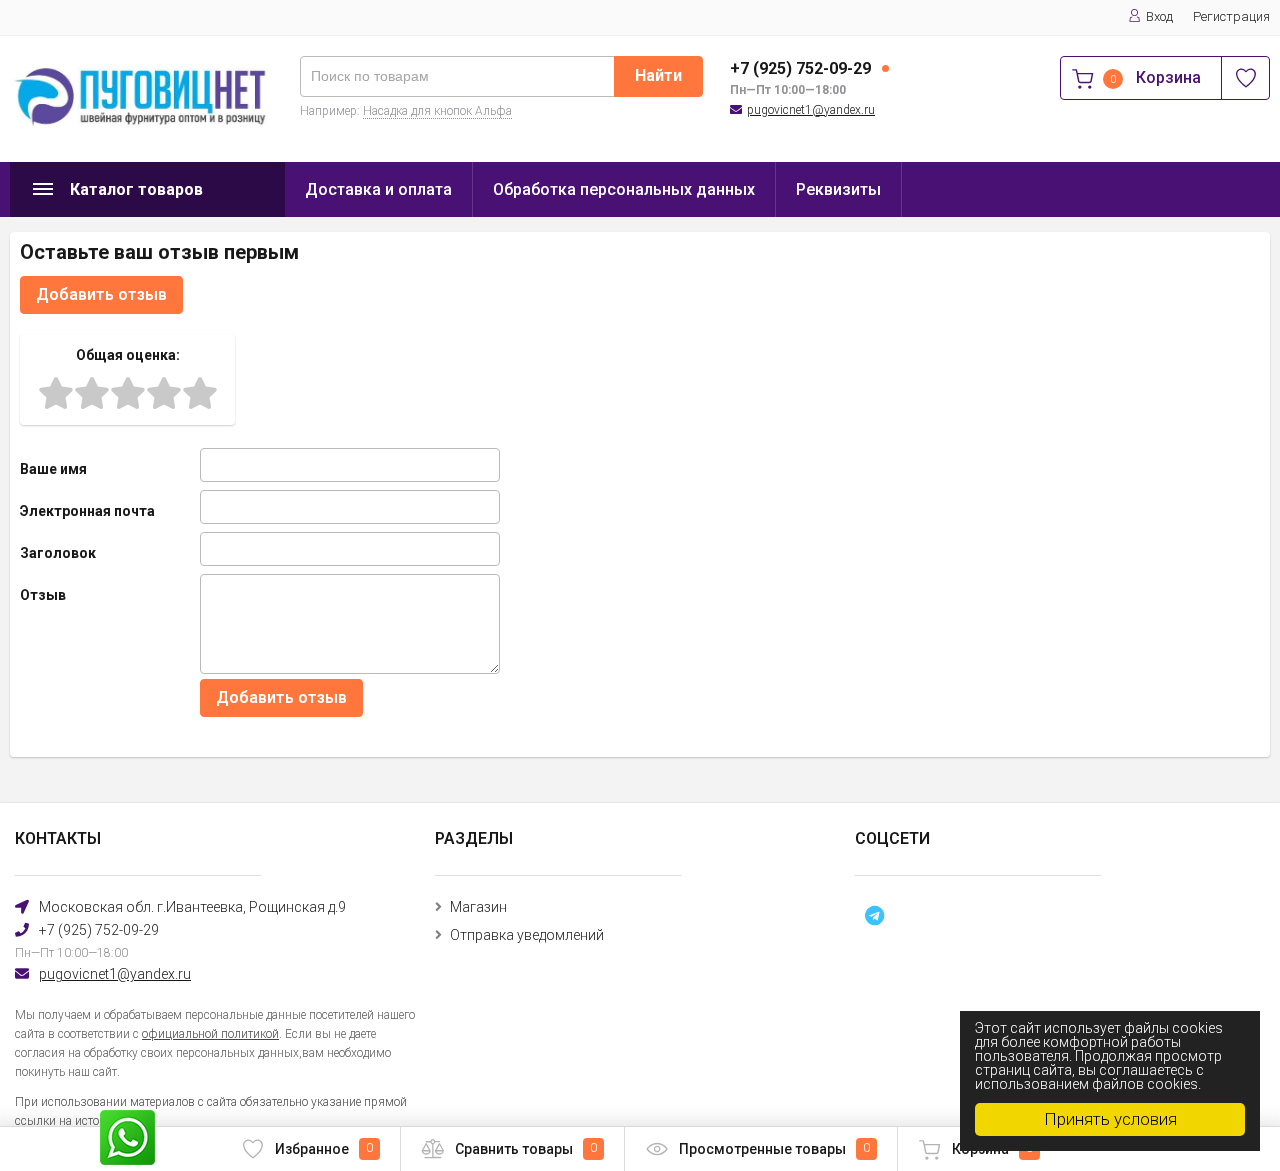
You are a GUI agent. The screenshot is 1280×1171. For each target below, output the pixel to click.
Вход (1159, 16)
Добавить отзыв (101, 294)
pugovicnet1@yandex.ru (811, 110)
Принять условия (1110, 1119)
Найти (658, 75)
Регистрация (1231, 16)
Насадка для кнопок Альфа (437, 111)
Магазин (478, 907)
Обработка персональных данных (624, 189)
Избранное (324, 1149)
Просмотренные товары (774, 1149)
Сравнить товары (526, 1149)
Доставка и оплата (378, 189)
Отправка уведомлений (527, 935)
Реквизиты (838, 189)
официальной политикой (210, 1034)
